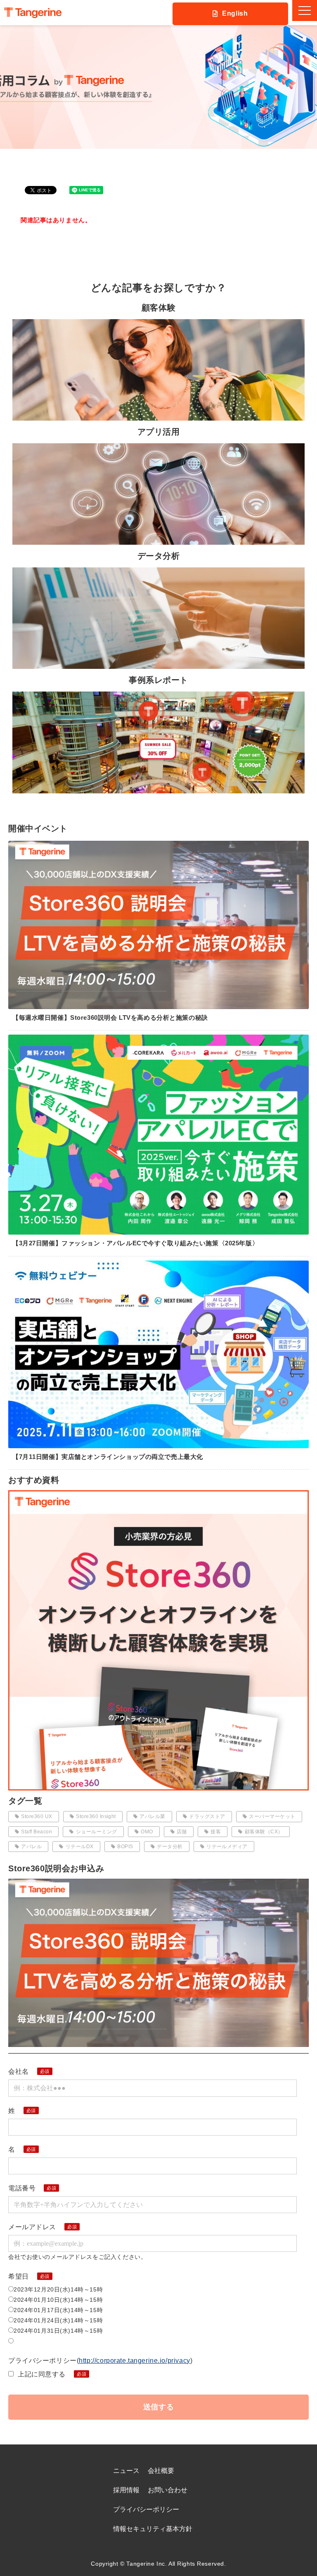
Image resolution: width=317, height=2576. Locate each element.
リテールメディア (227, 1847)
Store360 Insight (96, 1816)
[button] (305, 11)
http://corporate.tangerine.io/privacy (134, 2361)
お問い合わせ (168, 2490)
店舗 (182, 1832)
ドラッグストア (207, 1816)
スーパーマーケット (272, 1816)
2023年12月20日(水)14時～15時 (58, 2289)
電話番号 (22, 2188)
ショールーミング (97, 1832)
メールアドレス (32, 2227)
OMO (147, 1832)
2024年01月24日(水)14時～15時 (58, 2320)
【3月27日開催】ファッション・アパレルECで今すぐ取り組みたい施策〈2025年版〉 (135, 1243)
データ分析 (170, 1847)
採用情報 (126, 2490)
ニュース (126, 2471)
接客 (216, 1832)
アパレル (31, 1847)
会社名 (19, 2071)
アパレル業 (152, 1816)
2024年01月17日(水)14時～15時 (58, 2310)
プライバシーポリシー (146, 2509)
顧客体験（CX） (264, 1832)
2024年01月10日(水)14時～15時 (58, 2300)
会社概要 (161, 2471)
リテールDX (80, 1847)
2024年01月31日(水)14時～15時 (58, 2331)
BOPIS (125, 1847)
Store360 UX (37, 1816)
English (235, 13)
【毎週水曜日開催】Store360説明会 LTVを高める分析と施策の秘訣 (110, 1017)
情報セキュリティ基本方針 (153, 2529)
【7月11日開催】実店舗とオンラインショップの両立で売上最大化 (108, 1457)
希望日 (19, 2276)
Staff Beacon (37, 1832)
